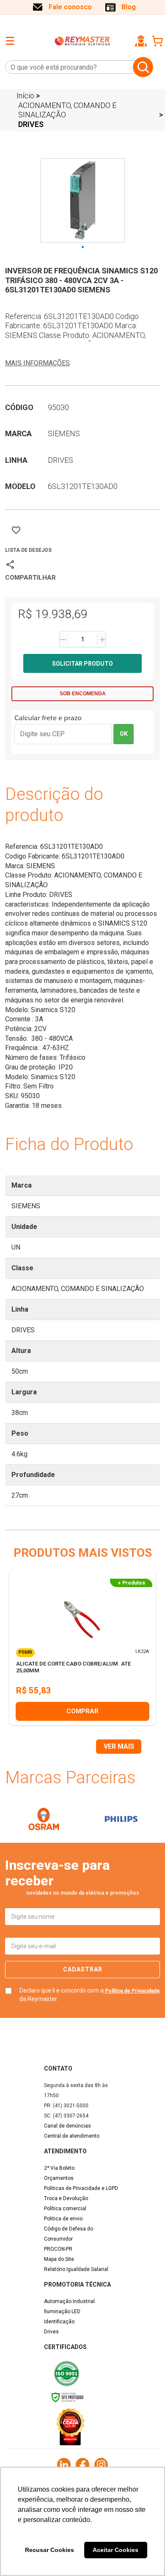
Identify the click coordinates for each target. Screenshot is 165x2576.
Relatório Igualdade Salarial (76, 2269)
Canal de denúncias (67, 2126)
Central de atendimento (72, 2136)
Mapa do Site (59, 2259)
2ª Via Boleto (59, 2168)
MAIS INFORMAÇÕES (37, 363)
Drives (51, 2332)
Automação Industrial (69, 2301)
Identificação (59, 2322)
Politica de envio (63, 2219)
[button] (141, 41)
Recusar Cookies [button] (49, 2550)
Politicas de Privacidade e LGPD (81, 2188)
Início (25, 96)
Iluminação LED (62, 2311)
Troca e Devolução (66, 2198)
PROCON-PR (58, 2249)
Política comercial (65, 2209)
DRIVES (31, 124)
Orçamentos (59, 2178)
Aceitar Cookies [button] (115, 2550)
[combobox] (67, 67)
